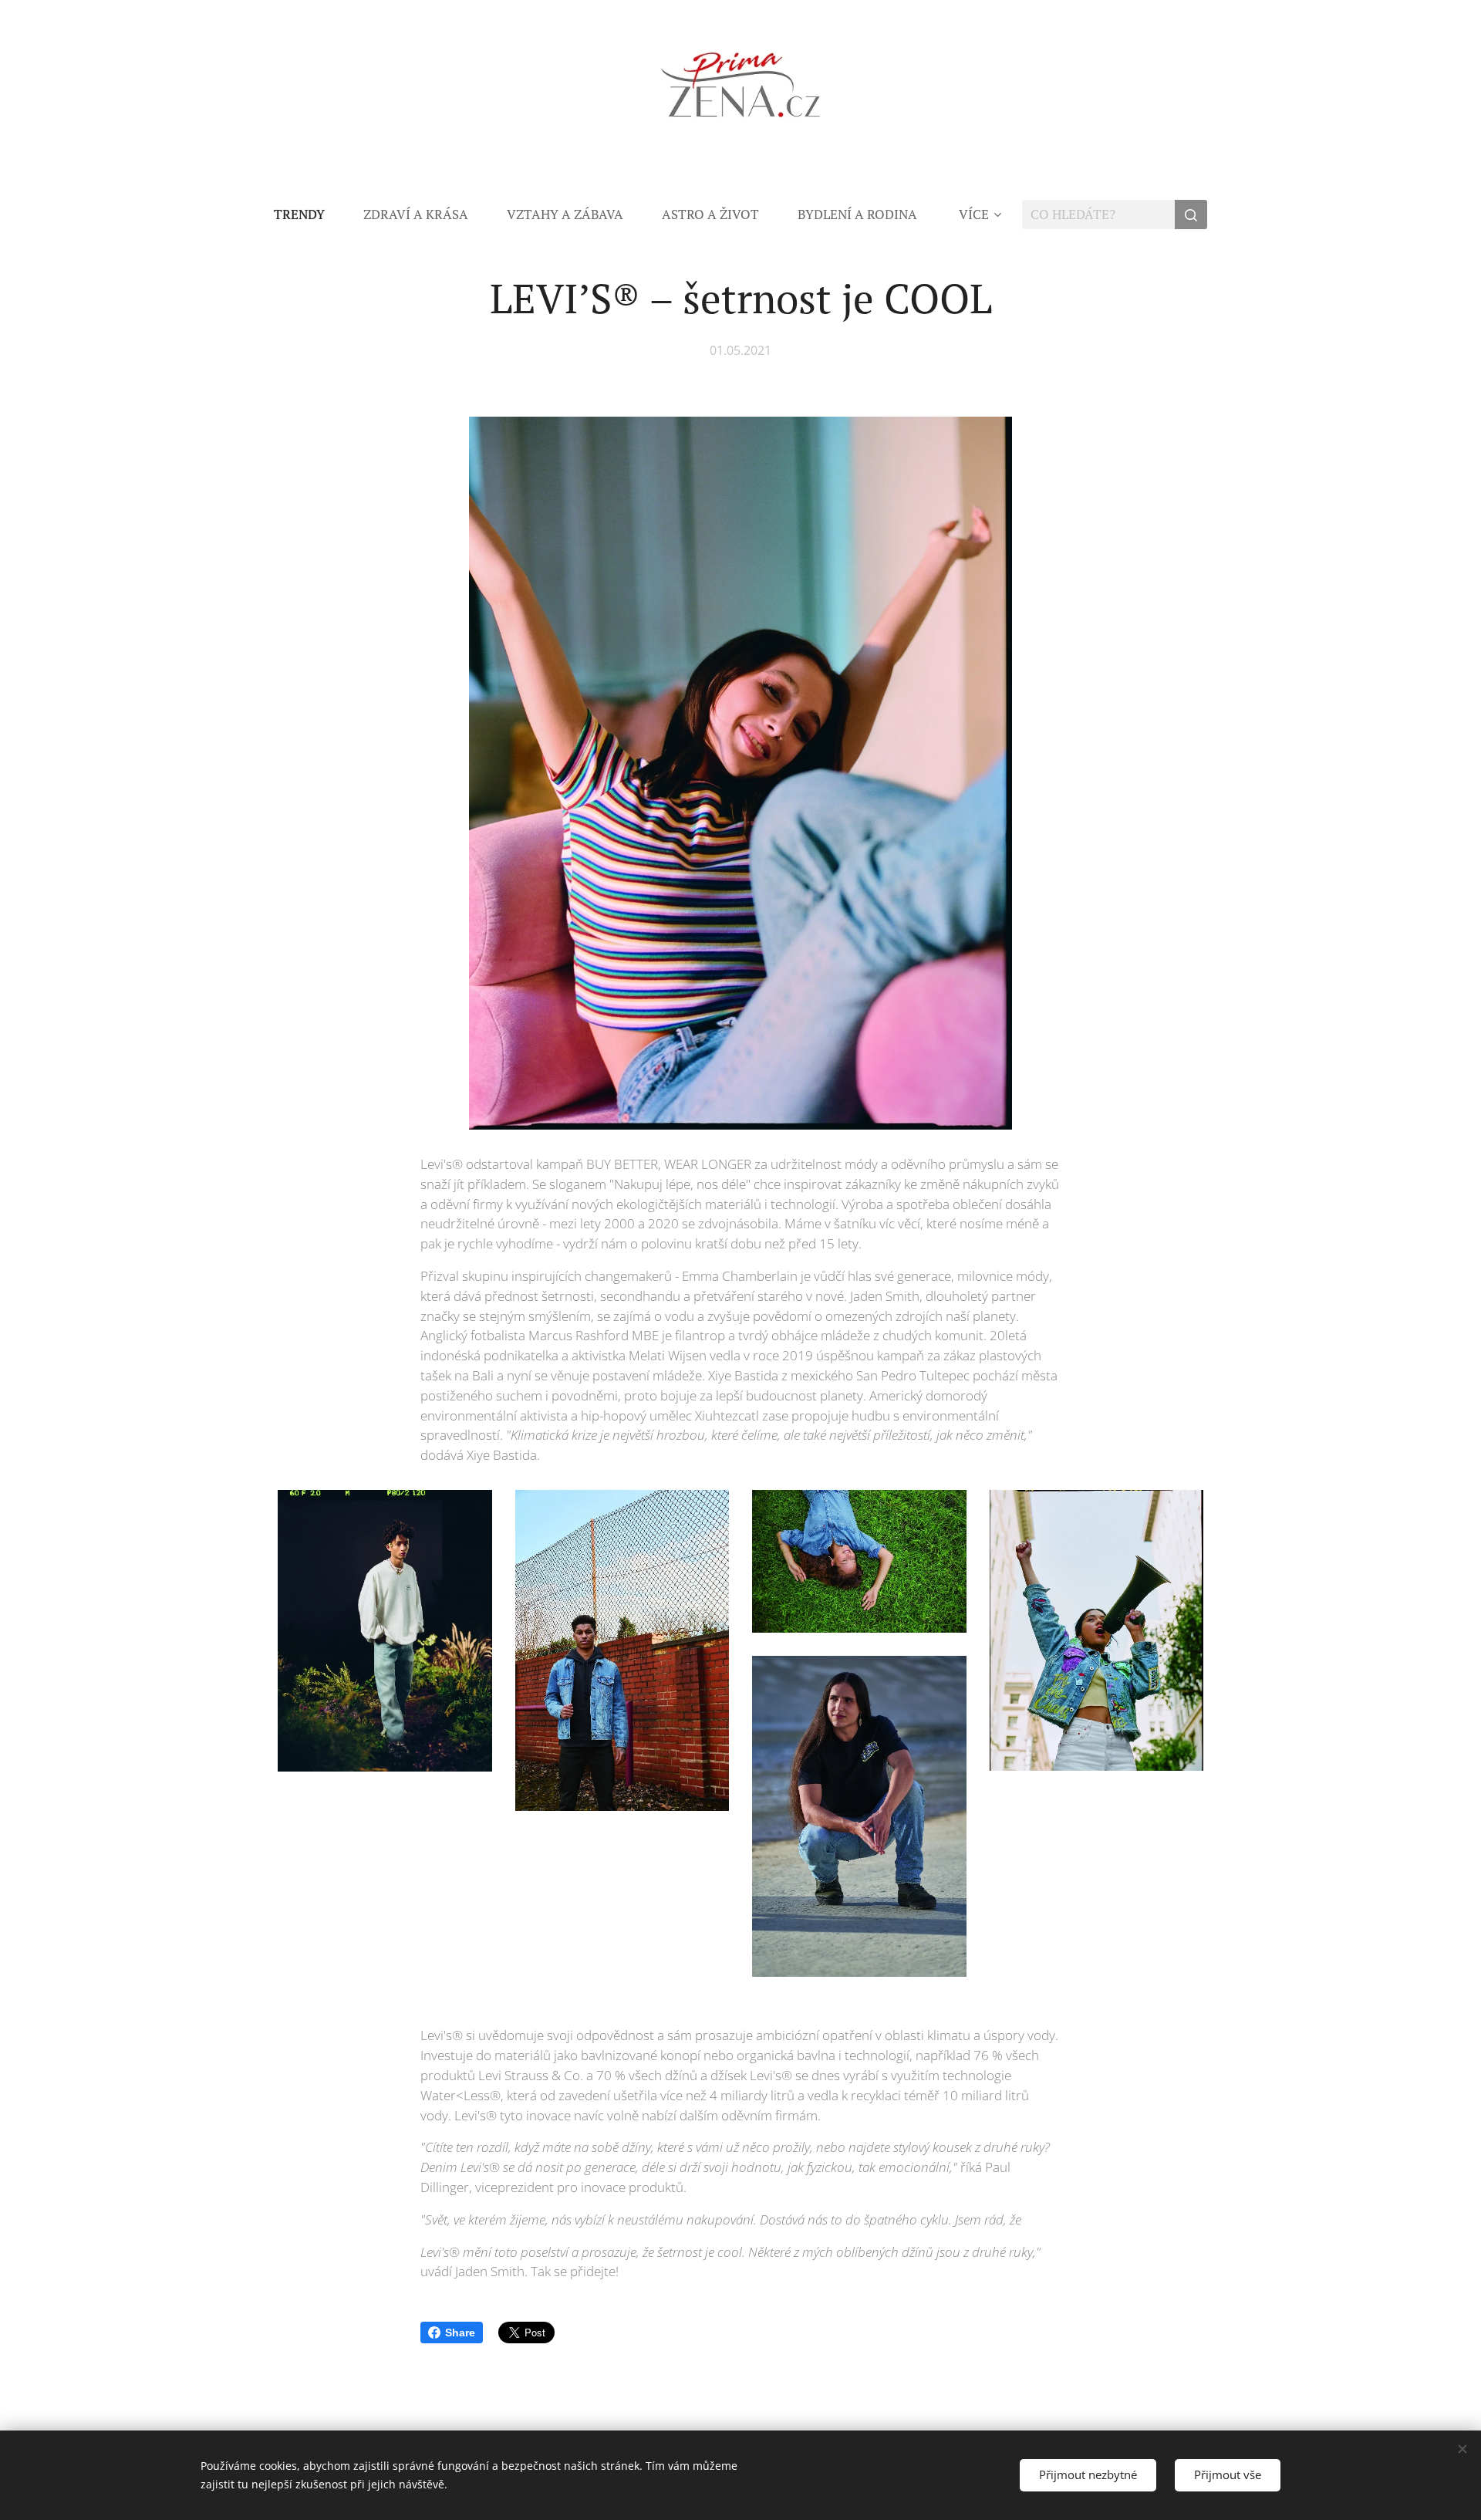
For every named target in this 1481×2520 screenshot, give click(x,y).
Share (460, 2333)
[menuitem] (309, 215)
